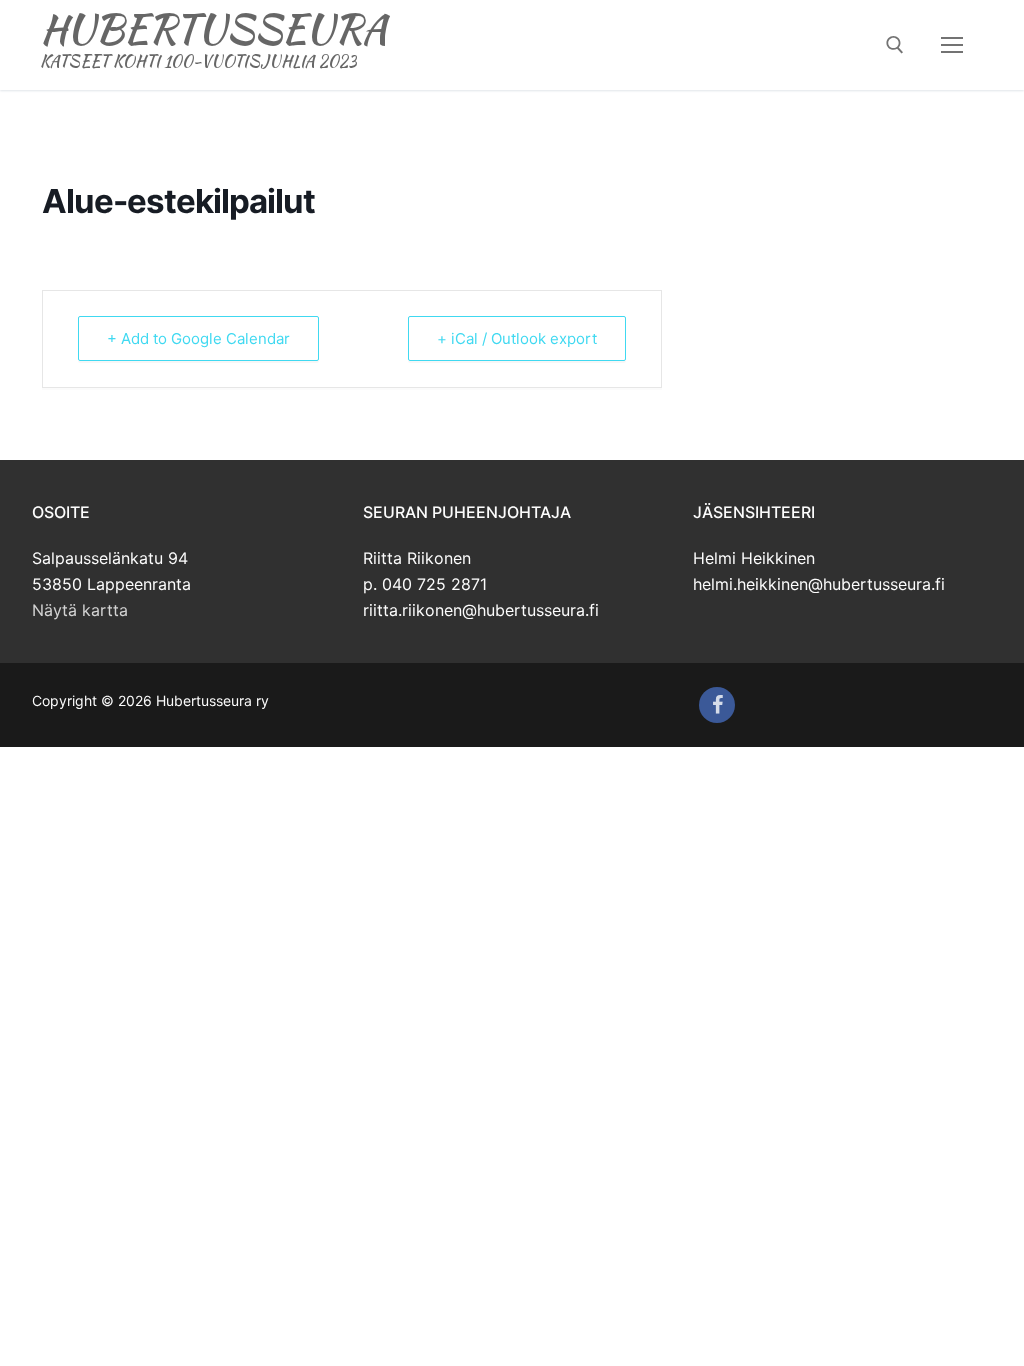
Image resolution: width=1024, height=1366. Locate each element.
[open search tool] (895, 45)
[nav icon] (952, 45)
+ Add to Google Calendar (198, 338)
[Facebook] (717, 705)
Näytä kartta (80, 610)
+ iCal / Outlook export (517, 338)
